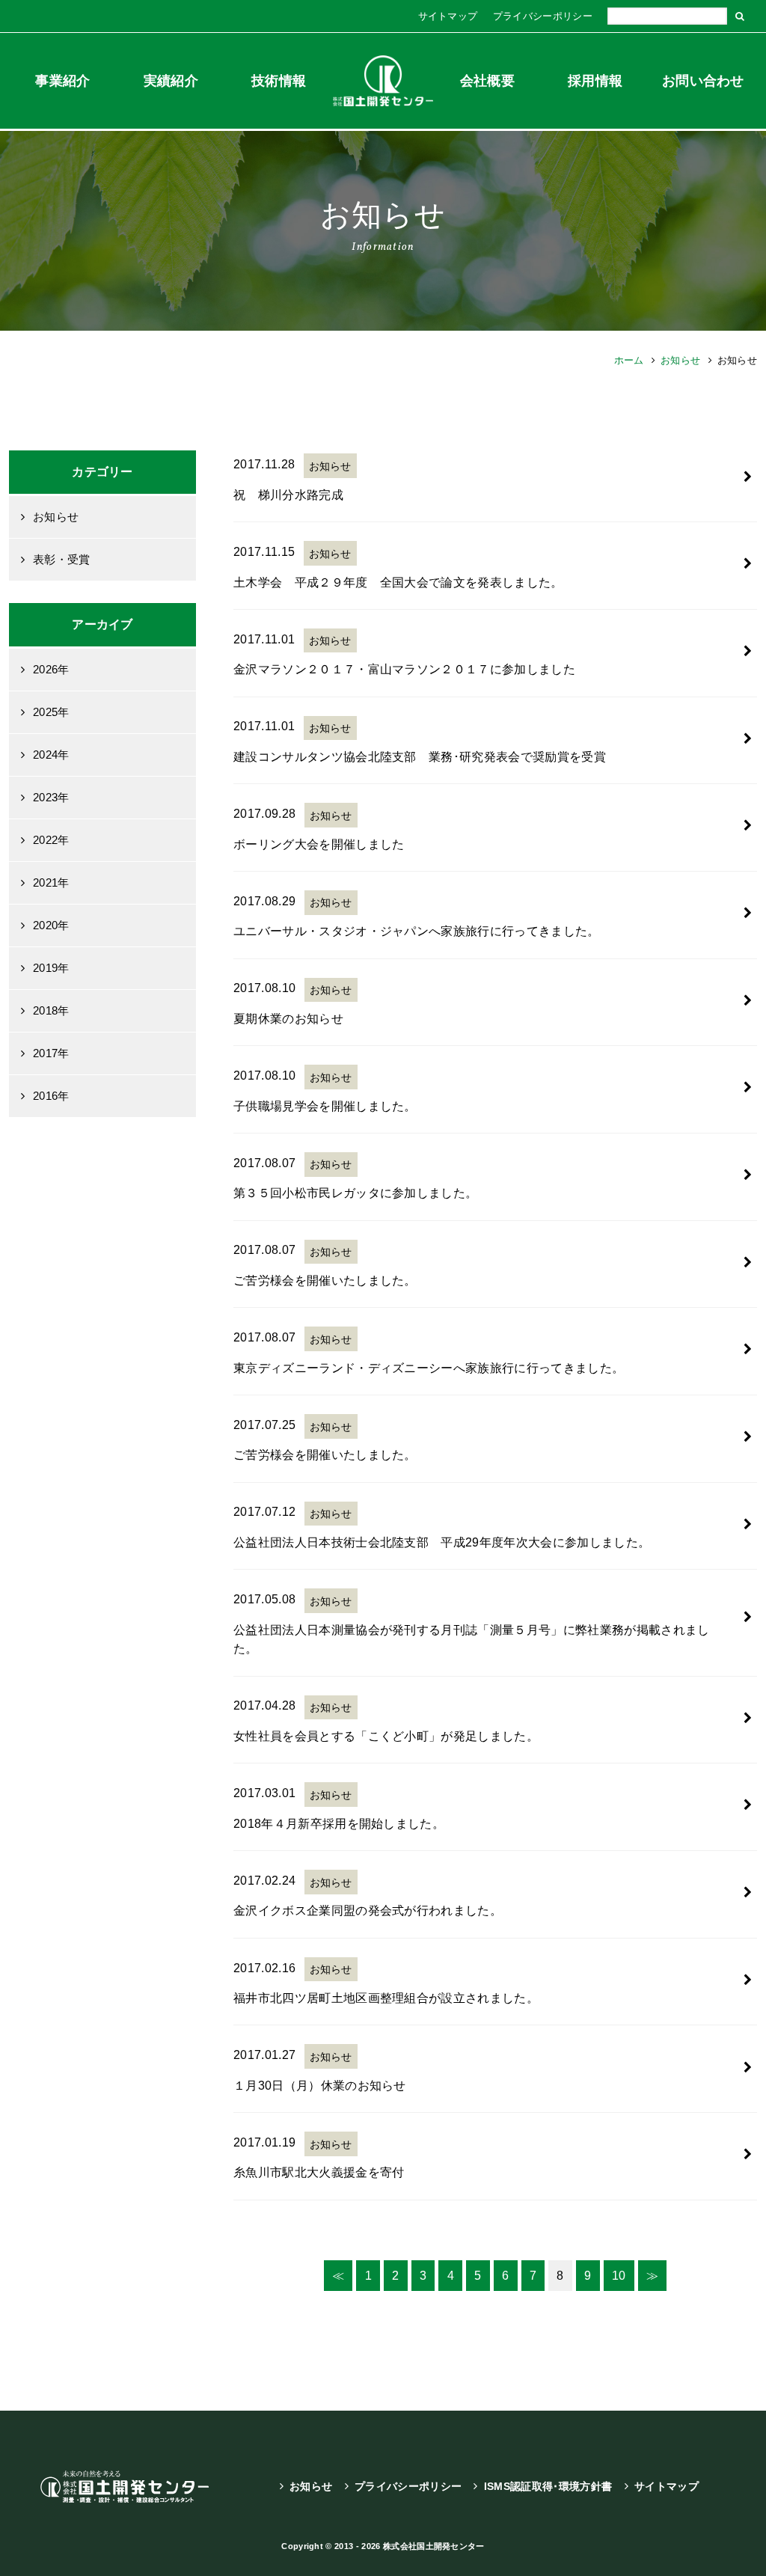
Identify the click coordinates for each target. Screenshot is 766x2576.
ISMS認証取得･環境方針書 (548, 2486)
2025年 (51, 712)
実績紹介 (171, 81)
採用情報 (595, 81)
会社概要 (487, 81)
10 (619, 2276)
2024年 (51, 755)
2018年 (51, 1010)
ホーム (629, 360)
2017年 (51, 1053)
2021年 (51, 882)
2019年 (51, 968)
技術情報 (279, 81)
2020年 (51, 925)
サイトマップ (448, 16)
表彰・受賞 (62, 559)
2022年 (51, 840)
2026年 (51, 669)
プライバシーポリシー (543, 16)
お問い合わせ (703, 81)
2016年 (51, 1096)
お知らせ (680, 360)
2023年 (51, 797)
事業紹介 (62, 81)
